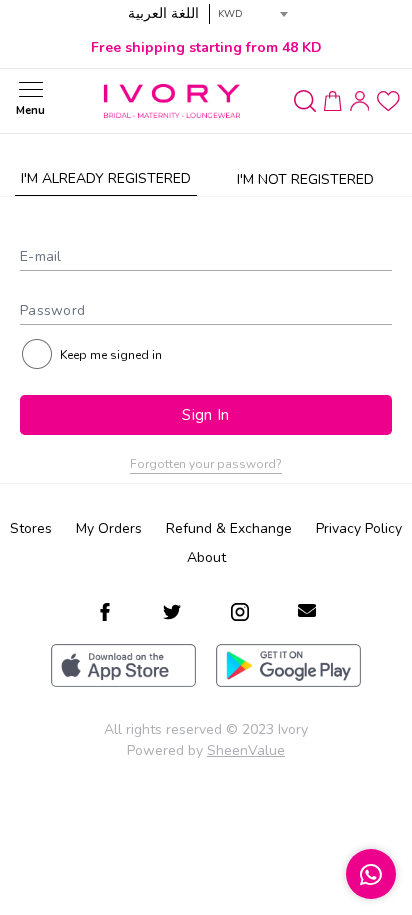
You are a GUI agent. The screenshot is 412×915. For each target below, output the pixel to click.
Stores (31, 528)
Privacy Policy (359, 528)
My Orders (109, 528)
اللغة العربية (163, 13)
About (206, 557)
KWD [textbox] (230, 14)
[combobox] (252, 14)
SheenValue (246, 750)
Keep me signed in (111, 355)
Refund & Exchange (229, 528)
